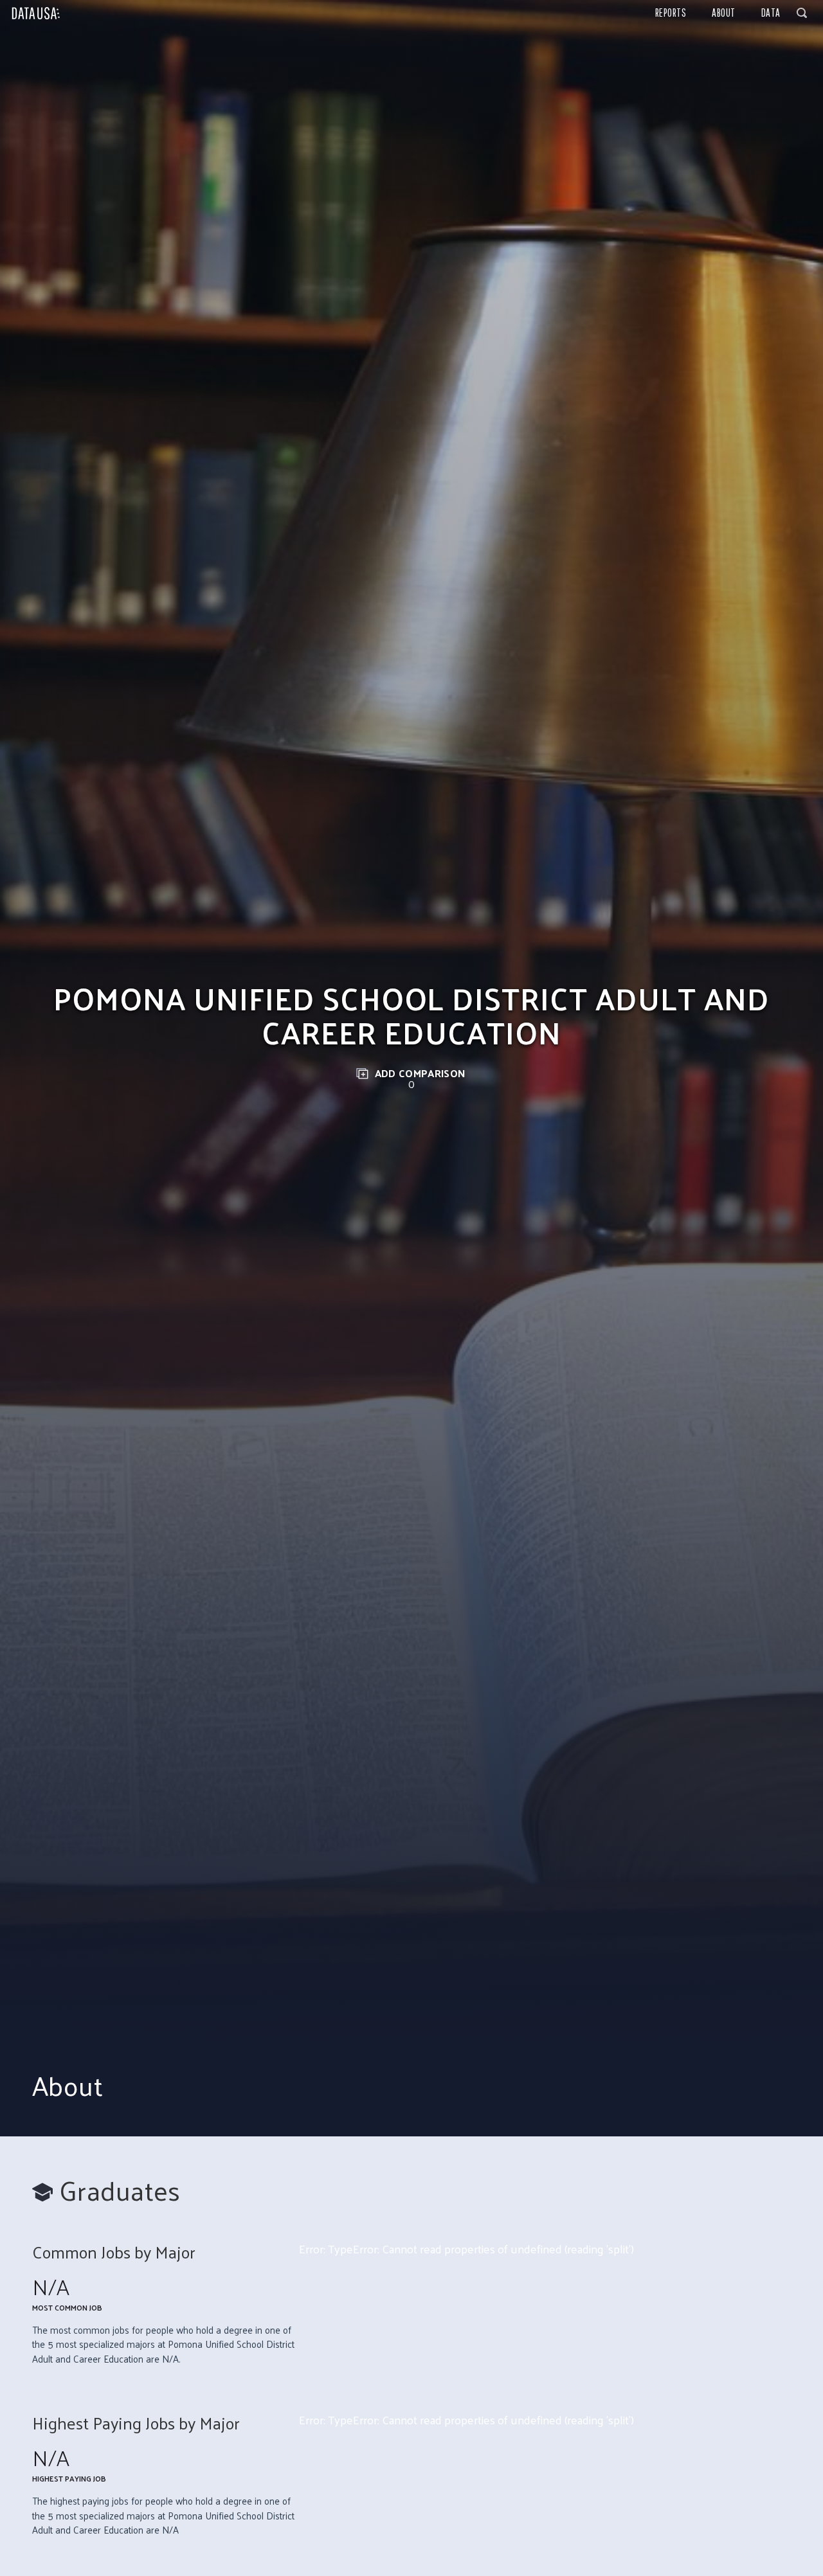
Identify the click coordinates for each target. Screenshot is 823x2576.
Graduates (120, 2190)
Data (771, 13)
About (724, 13)
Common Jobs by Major (114, 2252)
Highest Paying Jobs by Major (136, 2423)
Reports (671, 13)
